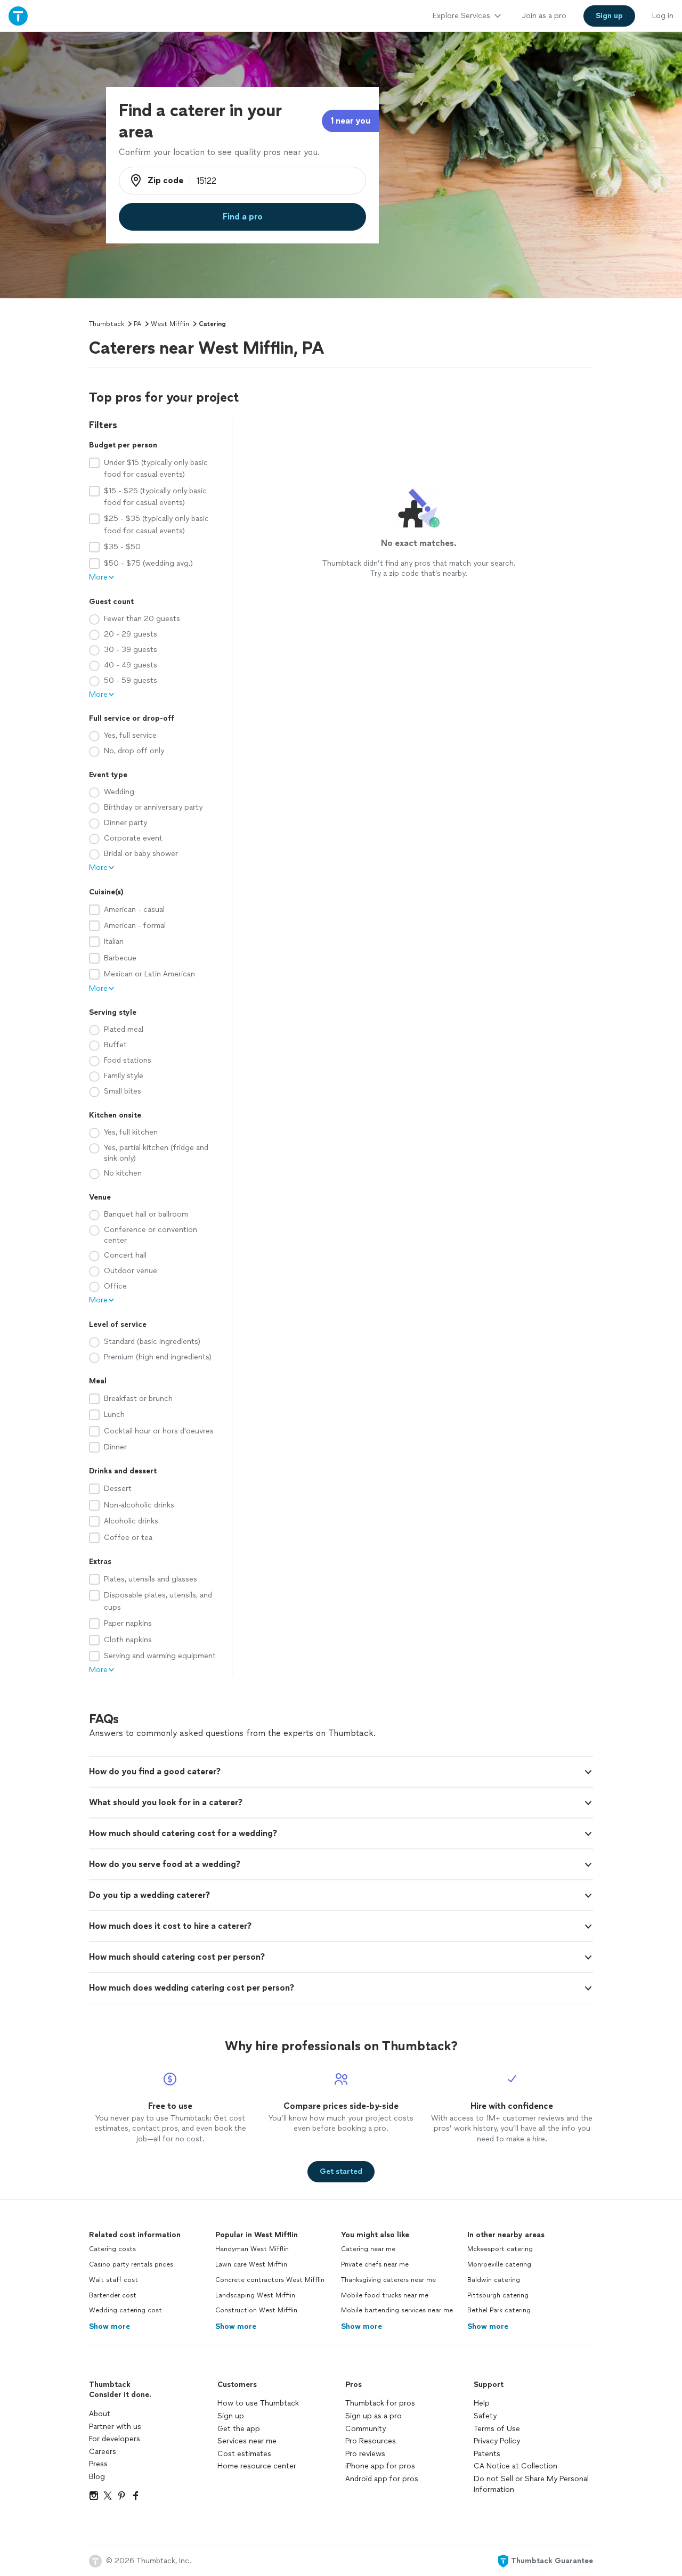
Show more (109, 2326)
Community (366, 2429)
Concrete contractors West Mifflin (270, 2280)
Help (482, 2403)
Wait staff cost (113, 2280)
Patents (487, 2454)
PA (137, 324)
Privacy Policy (497, 2441)
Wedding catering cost (125, 2310)
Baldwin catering (494, 2280)
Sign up (231, 2416)
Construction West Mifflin (256, 2310)
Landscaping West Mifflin (255, 2295)
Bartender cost (113, 2295)
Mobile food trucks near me (385, 2295)
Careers (103, 2452)
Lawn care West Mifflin (251, 2264)
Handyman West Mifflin (252, 2249)
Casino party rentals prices (131, 2264)
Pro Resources (371, 2441)
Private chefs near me (375, 2264)
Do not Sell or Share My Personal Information (531, 2484)
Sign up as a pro (374, 2416)
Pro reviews (365, 2454)
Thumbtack (107, 324)
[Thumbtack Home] (18, 16)
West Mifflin (170, 324)
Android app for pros (382, 2479)
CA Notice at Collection (515, 2466)
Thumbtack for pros (380, 2403)
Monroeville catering (499, 2264)
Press (98, 2464)
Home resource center (257, 2466)
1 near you (350, 121)
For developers (115, 2439)
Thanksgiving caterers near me (388, 2280)
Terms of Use (497, 2429)
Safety (485, 2416)
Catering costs (112, 2249)
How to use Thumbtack (258, 2403)
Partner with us (115, 2427)
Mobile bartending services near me (397, 2310)
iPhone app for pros (380, 2466)
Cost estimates (244, 2454)
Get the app (239, 2429)
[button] (341, 1772)
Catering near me (368, 2249)
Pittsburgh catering (498, 2295)
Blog (97, 2477)
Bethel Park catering (499, 2310)
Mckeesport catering (500, 2249)
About (100, 2414)
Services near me (247, 2441)
